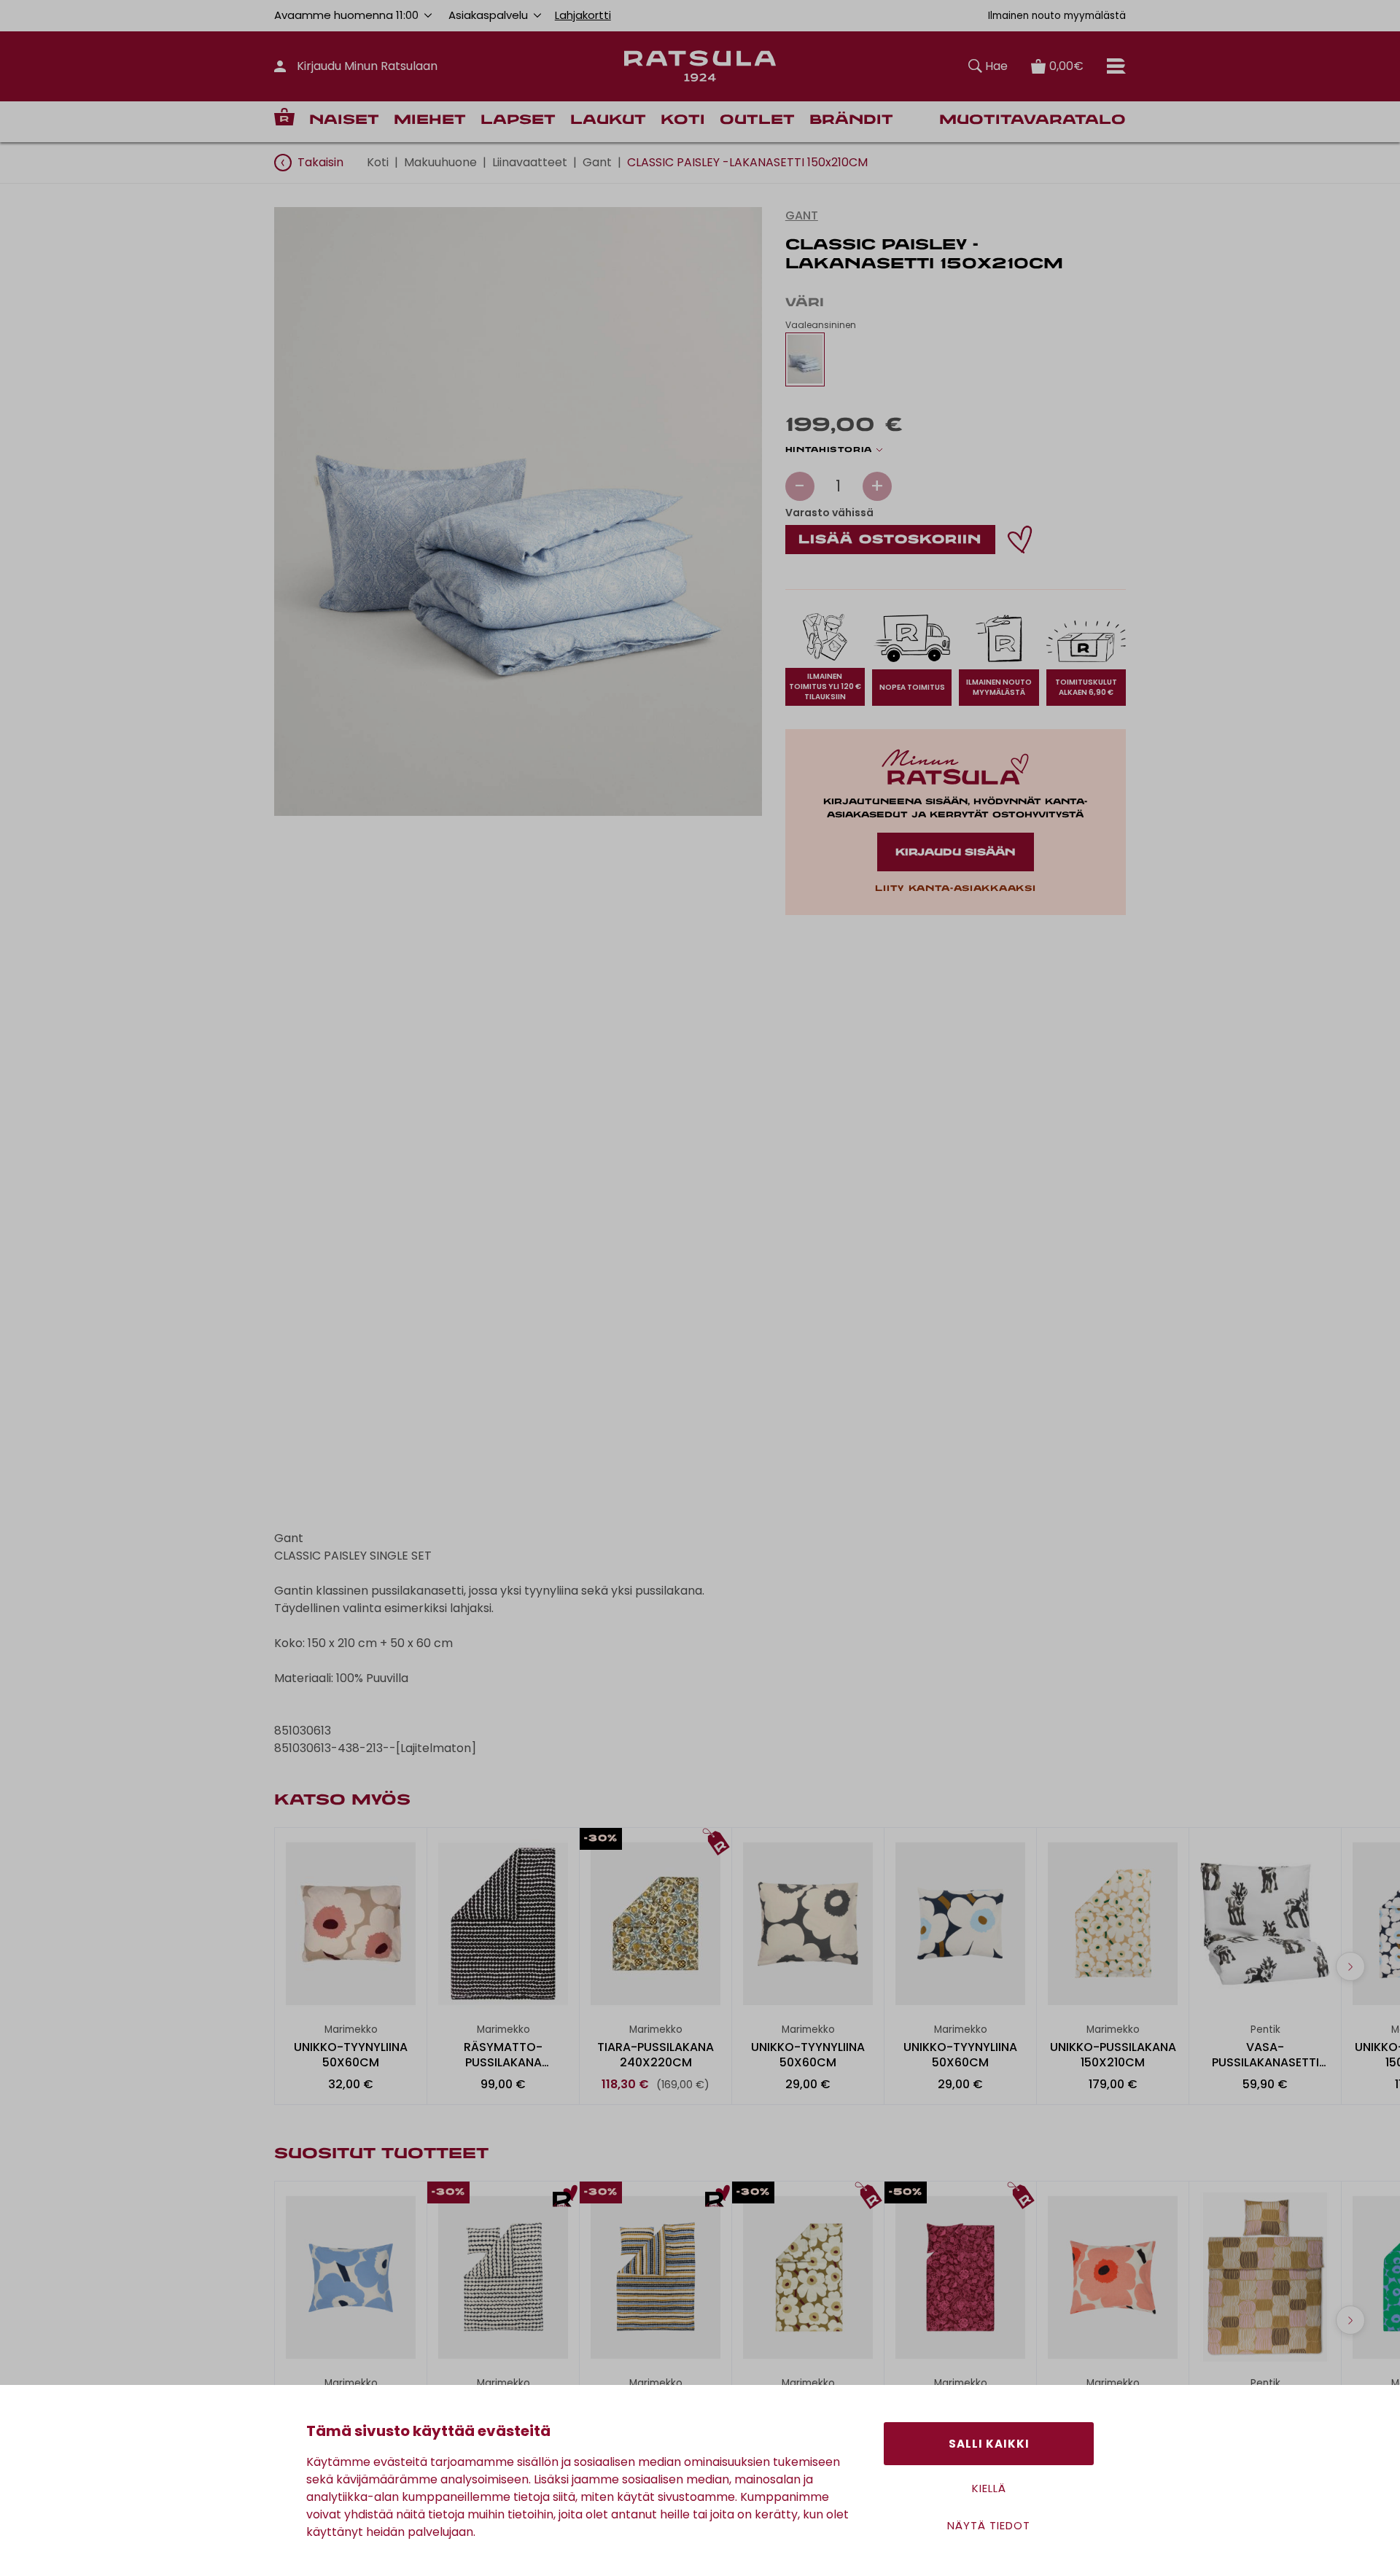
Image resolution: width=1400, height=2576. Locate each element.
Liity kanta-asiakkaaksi (955, 889)
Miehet (430, 121)
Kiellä (989, 2488)
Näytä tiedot (989, 2525)
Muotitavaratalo (1032, 121)
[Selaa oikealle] (1350, 1966)
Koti (683, 121)
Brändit (851, 121)
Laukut (608, 121)
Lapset (518, 121)
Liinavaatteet (530, 162)
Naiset (344, 121)
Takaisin (320, 162)
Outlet (757, 121)
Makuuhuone (440, 162)
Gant (597, 162)
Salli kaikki (989, 2444)
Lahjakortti (583, 15)
